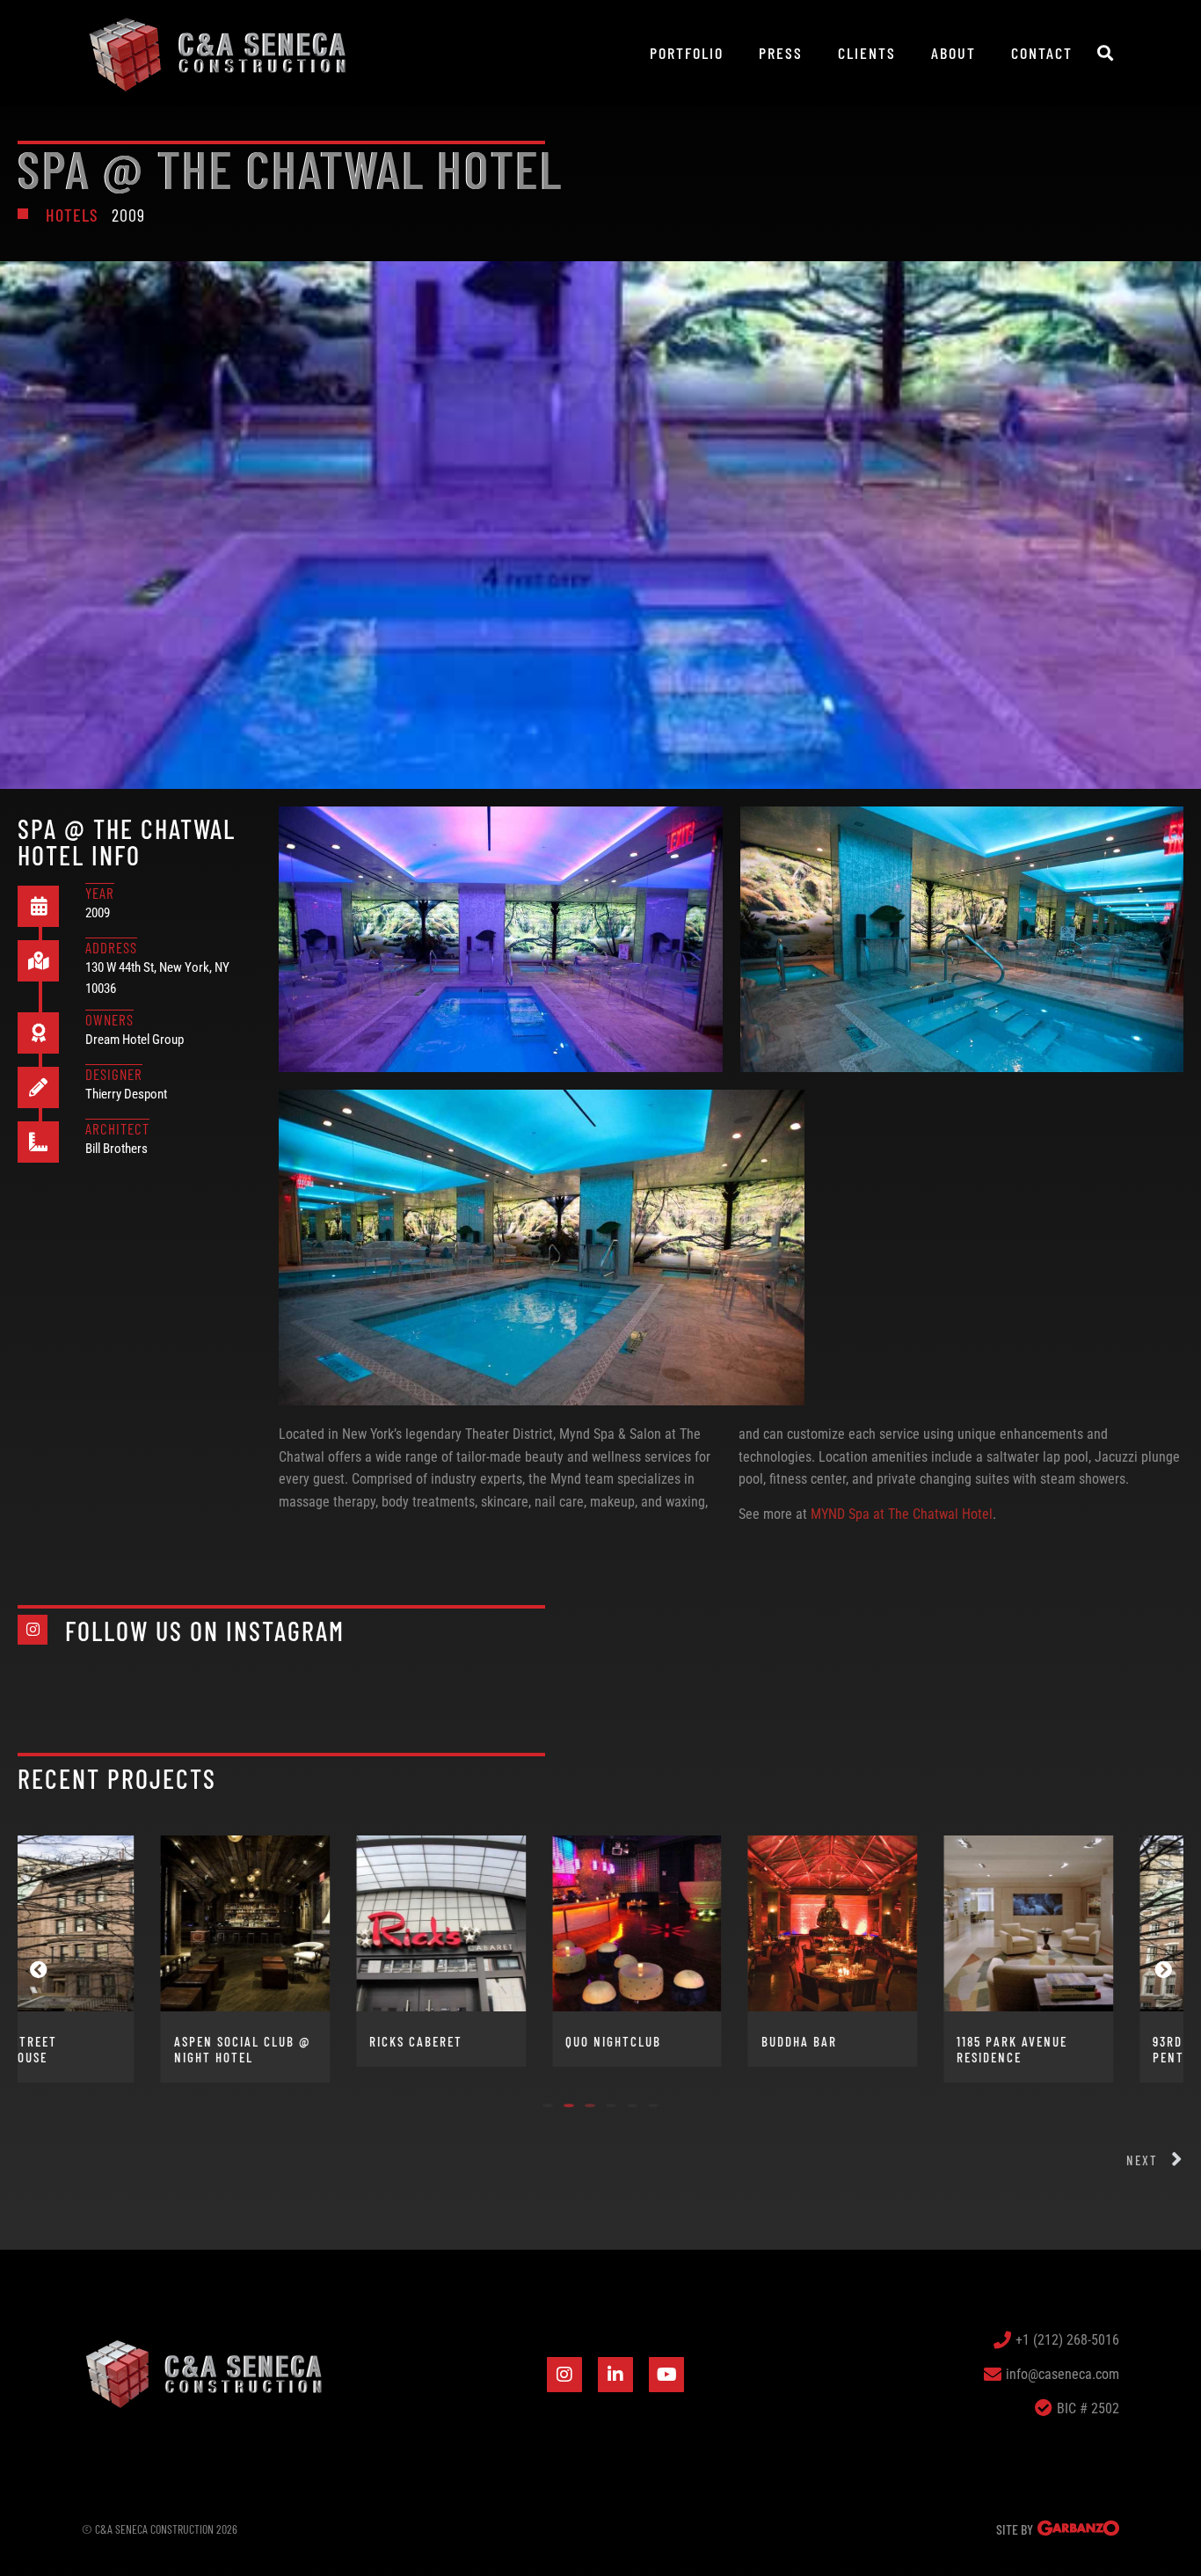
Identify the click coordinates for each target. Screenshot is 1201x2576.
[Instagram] (564, 2375)
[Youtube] (666, 2375)
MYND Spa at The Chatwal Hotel (902, 1514)
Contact (1042, 53)
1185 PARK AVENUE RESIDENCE (878, 2049)
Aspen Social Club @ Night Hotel (108, 2049)
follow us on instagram (205, 1631)
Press (781, 53)
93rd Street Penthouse (1058, 2049)
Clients (867, 53)
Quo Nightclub (479, 2041)
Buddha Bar (665, 2041)
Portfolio (687, 53)
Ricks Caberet (282, 2041)
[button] (1105, 53)
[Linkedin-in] (615, 2375)
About (954, 53)
